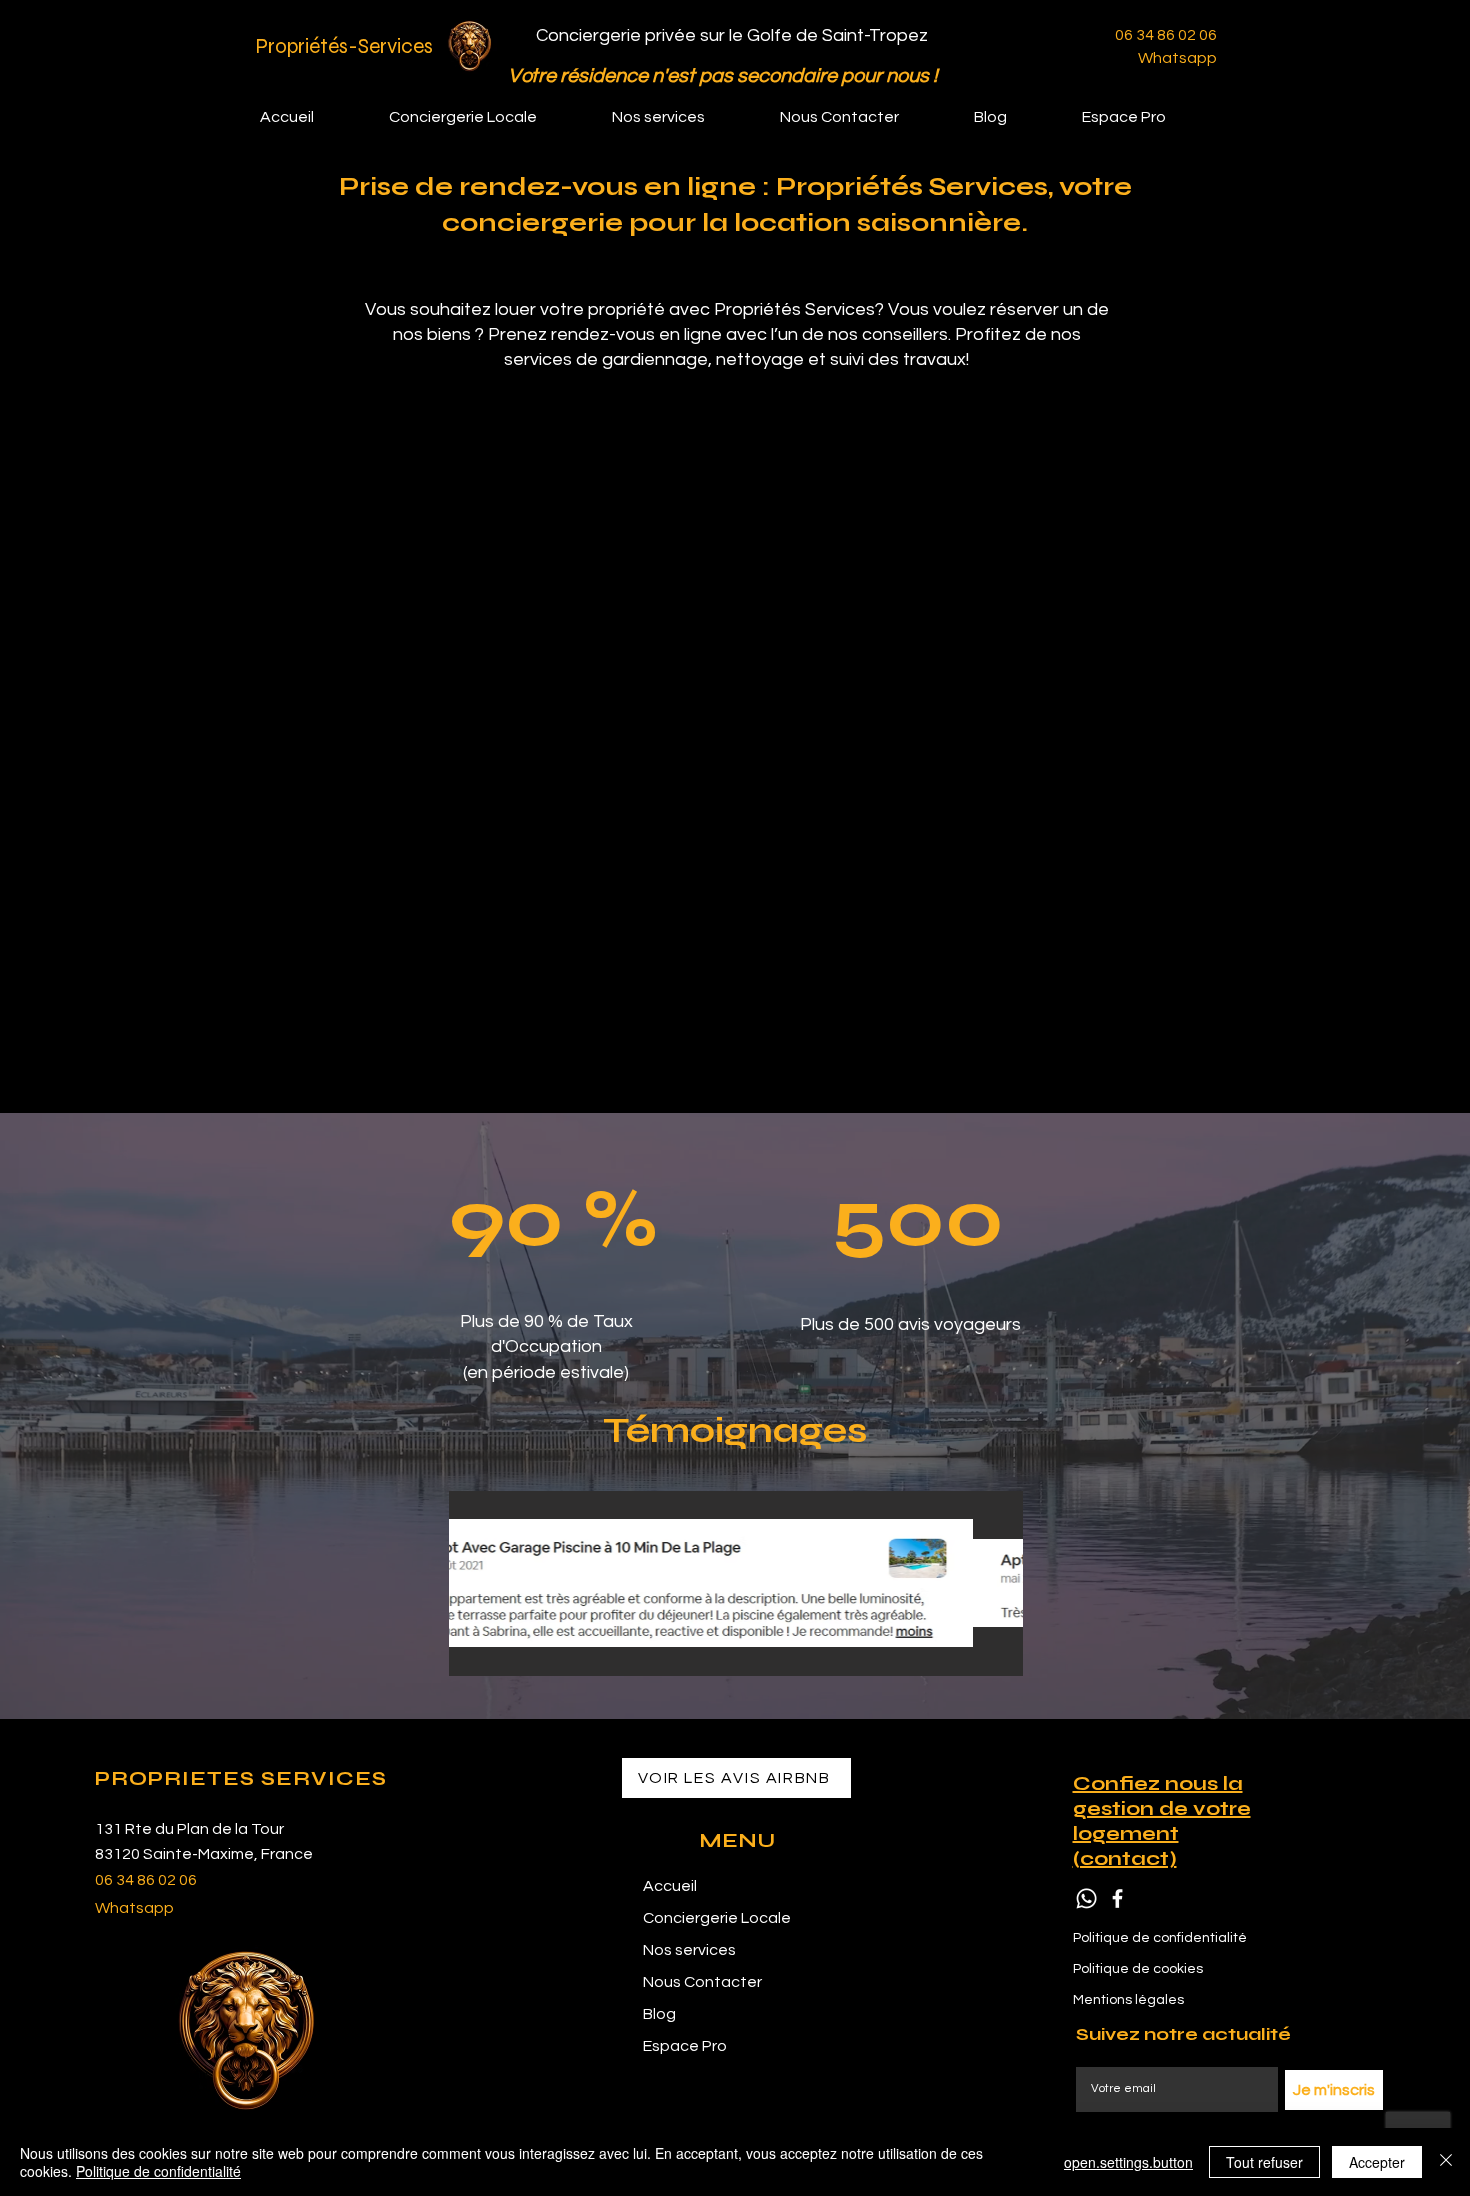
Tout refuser (1264, 2162)
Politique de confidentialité (158, 2171)
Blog (659, 2014)
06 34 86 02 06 (1166, 35)
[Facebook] (1117, 1898)
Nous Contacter (702, 1982)
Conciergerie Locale (717, 1918)
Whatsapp (1177, 58)
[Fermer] (1446, 2162)
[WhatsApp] (1086, 1898)
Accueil (670, 1886)
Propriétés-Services (344, 46)
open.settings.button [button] (1128, 2162)
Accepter (1377, 2162)
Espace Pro (685, 2046)
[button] (681, 117)
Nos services (689, 1950)
